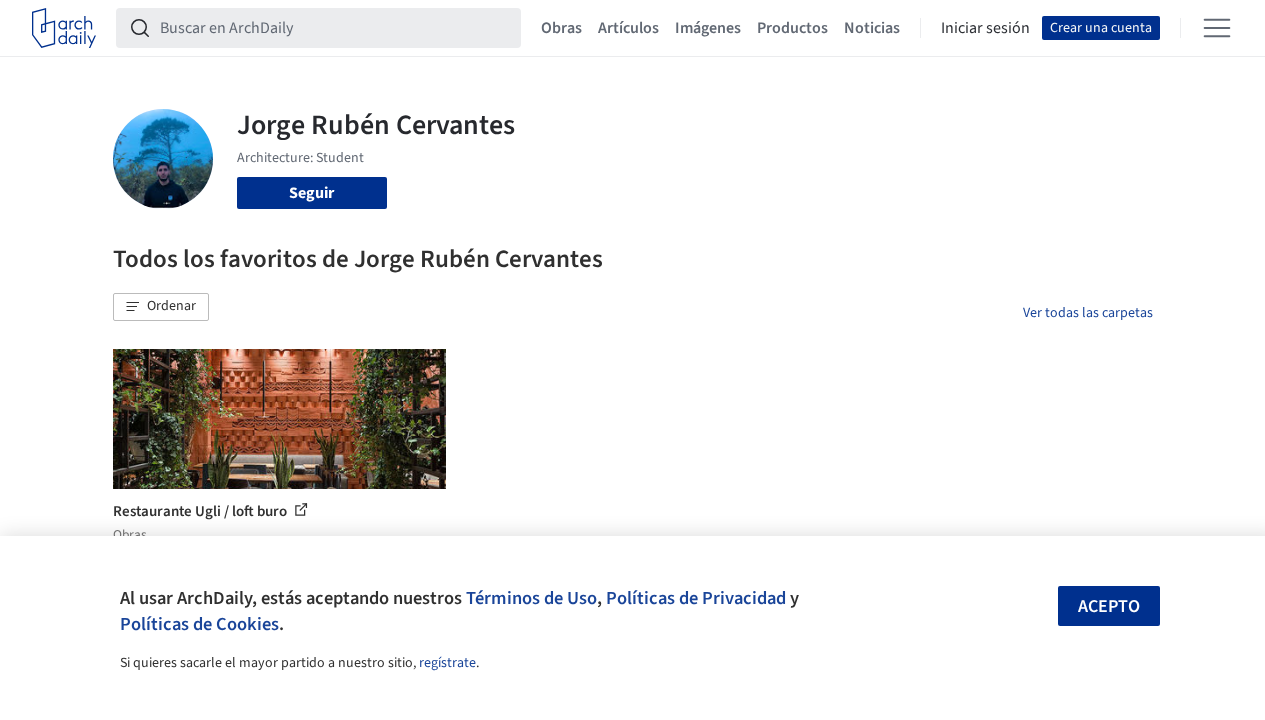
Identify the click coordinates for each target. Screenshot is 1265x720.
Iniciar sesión (985, 28)
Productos (792, 28)
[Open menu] (1217, 28)
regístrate (447, 663)
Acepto (1109, 606)
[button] (161, 307)
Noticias (872, 28)
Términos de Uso (531, 598)
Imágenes (708, 28)
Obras (561, 28)
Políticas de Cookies (199, 624)
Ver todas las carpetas (1088, 313)
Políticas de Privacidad (696, 598)
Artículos (628, 28)
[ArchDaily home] (64, 28)
